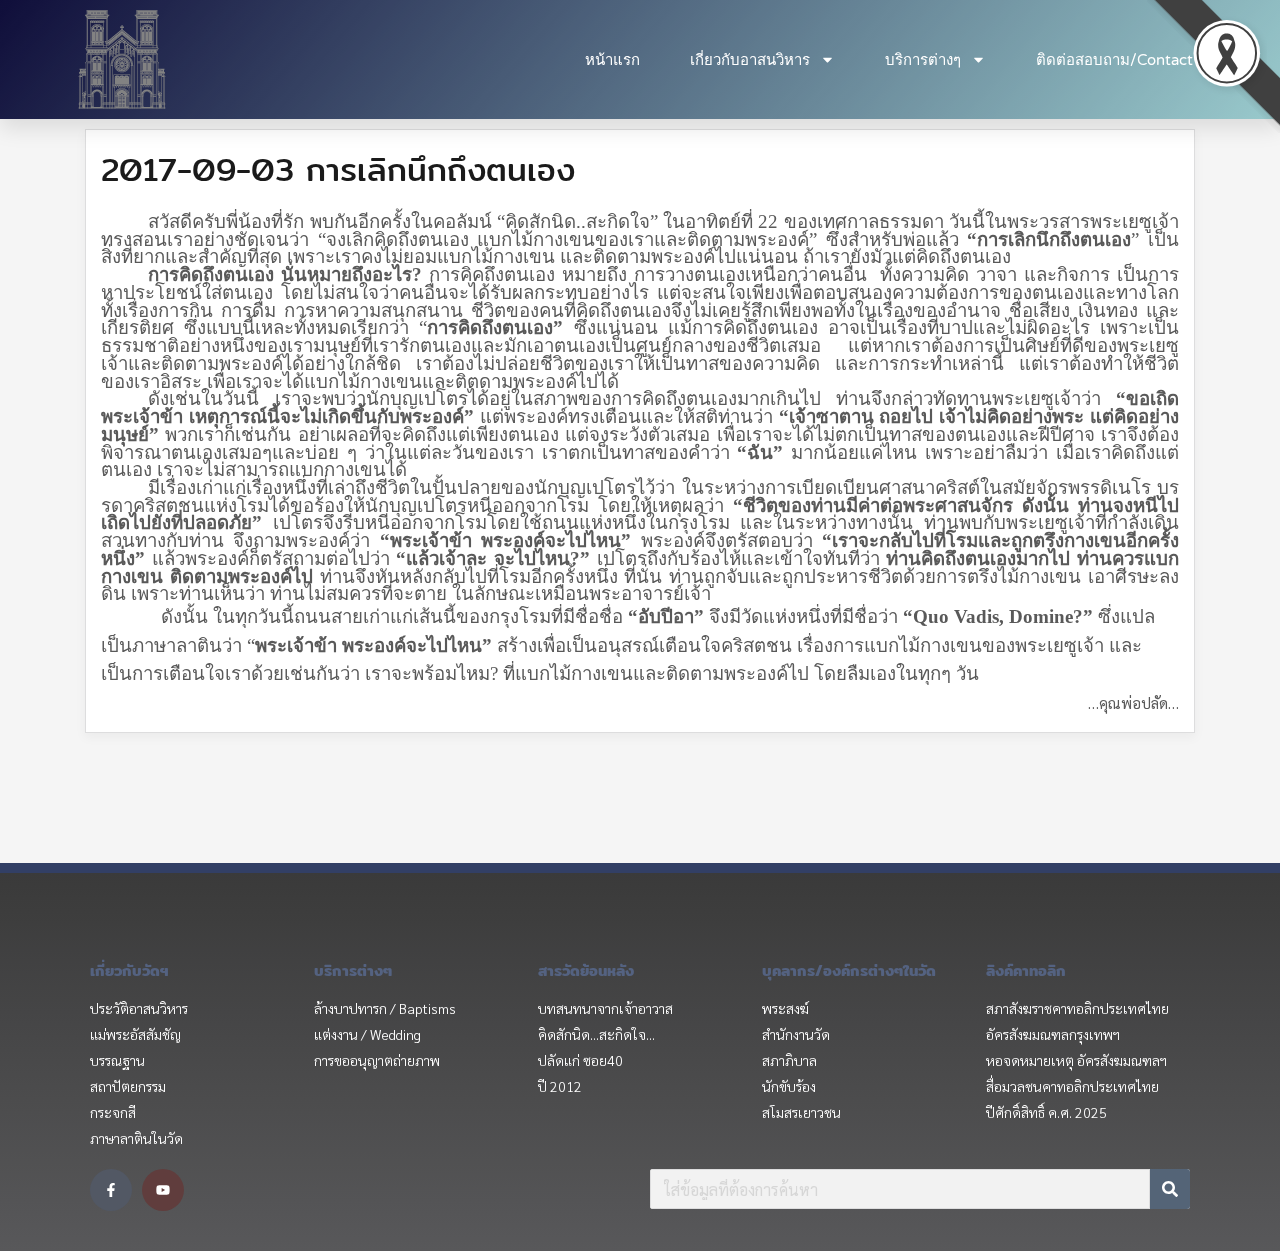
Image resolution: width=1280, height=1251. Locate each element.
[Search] (1170, 1189)
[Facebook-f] (111, 1190)
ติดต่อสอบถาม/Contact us (1124, 60)
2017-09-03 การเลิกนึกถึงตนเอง (338, 169)
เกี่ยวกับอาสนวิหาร (750, 60)
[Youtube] (163, 1190)
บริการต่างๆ (923, 60)
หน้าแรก (612, 60)
